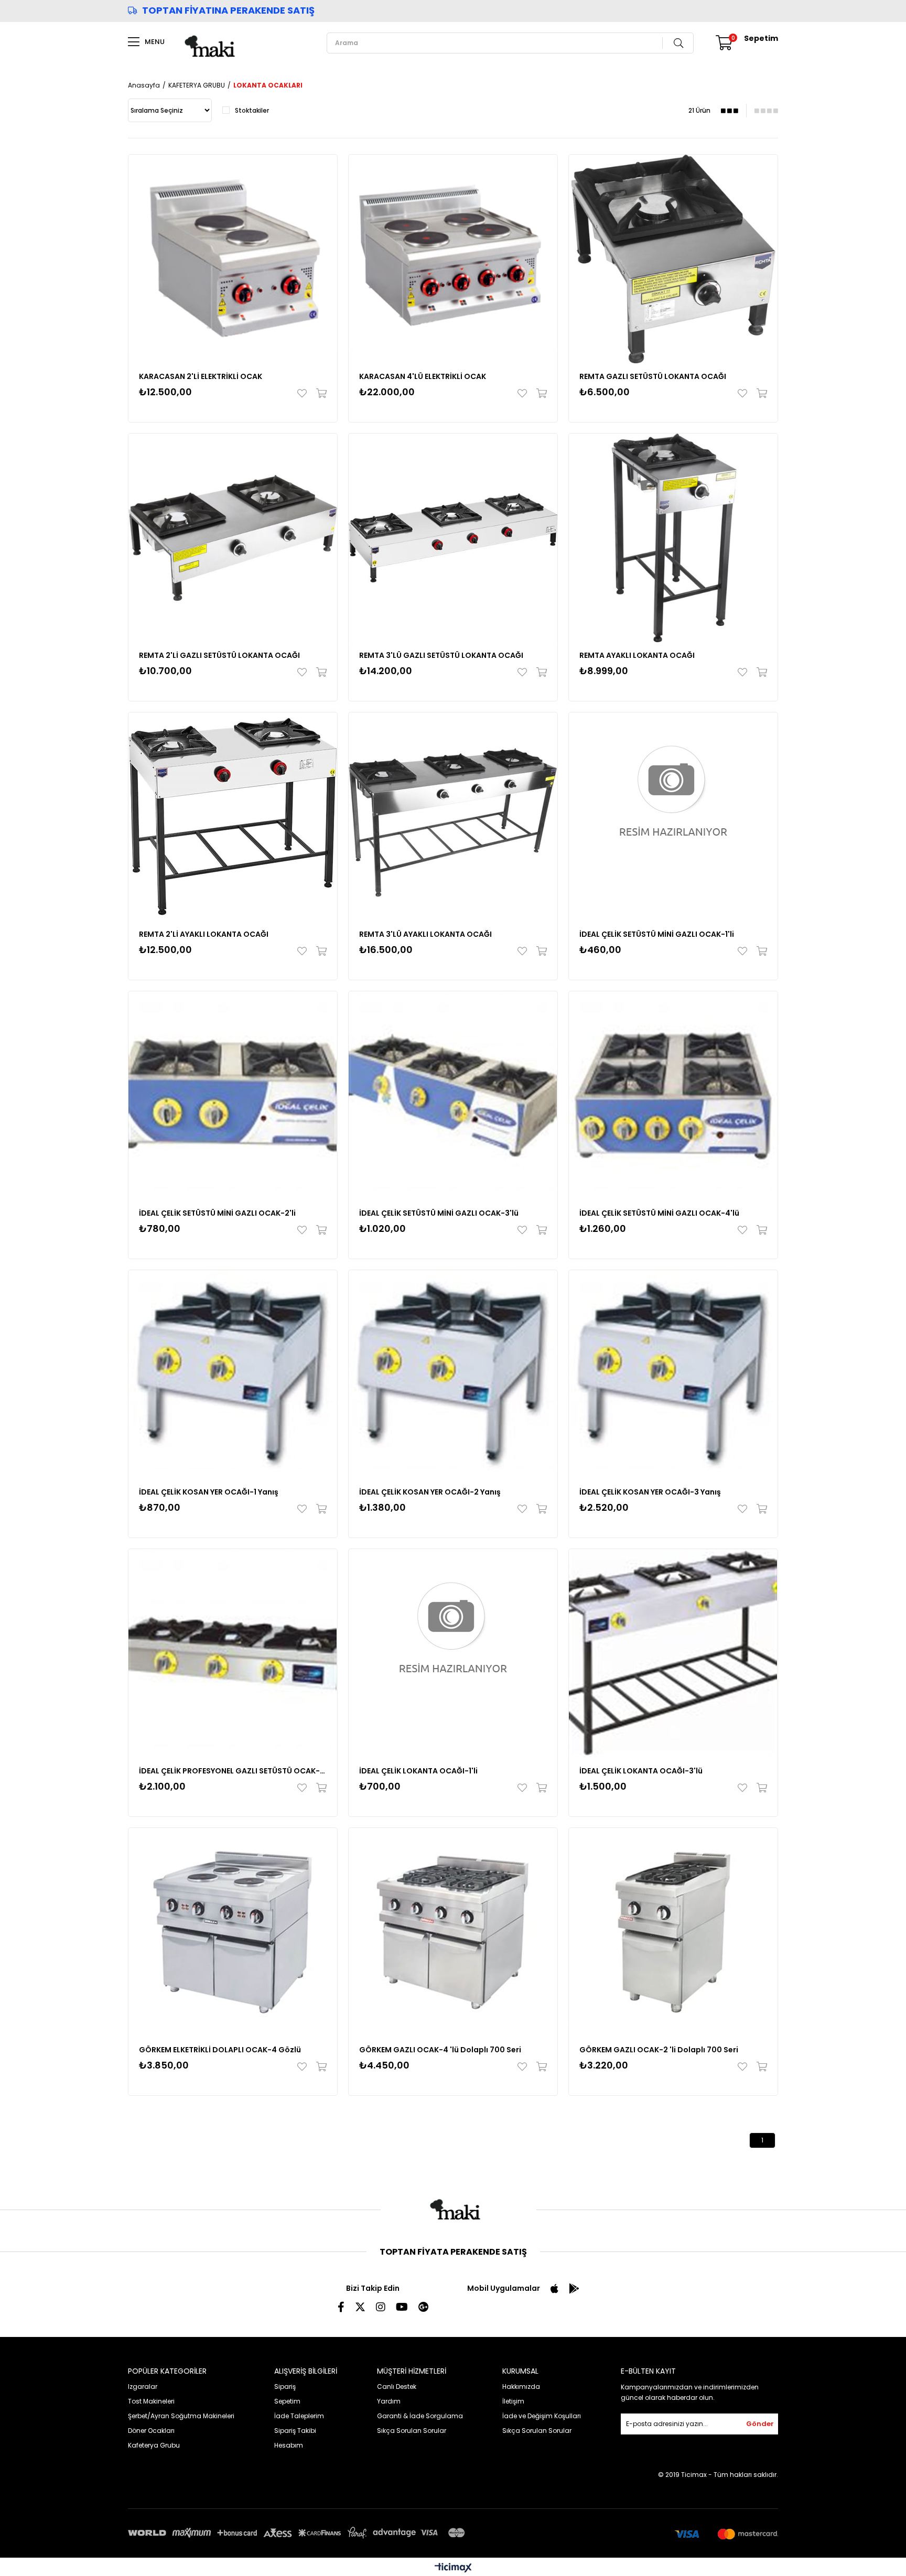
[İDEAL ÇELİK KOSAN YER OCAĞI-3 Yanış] (673, 1374)
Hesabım (289, 2445)
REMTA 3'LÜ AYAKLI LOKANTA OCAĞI (425, 934)
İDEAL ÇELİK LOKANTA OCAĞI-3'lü (641, 1771)
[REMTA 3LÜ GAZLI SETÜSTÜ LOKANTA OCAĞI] (453, 538)
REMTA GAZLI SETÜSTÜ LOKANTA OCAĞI (653, 376)
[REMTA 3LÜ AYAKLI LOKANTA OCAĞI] (453, 817)
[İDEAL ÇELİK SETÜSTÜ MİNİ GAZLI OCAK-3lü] (453, 1096)
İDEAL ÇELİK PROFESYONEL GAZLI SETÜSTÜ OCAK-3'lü (233, 1771)
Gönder (760, 2424)
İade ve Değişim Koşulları (542, 2416)
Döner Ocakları (151, 2431)
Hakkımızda (521, 2386)
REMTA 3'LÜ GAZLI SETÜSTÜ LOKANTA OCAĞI (441, 655)
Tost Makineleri (151, 2401)
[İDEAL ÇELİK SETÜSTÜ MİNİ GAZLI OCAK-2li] (233, 1096)
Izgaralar (143, 2386)
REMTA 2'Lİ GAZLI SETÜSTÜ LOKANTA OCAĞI (219, 655)
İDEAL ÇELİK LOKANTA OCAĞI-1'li (418, 1771)
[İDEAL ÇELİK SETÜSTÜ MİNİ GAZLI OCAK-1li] (673, 817)
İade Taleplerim (299, 2416)
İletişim (513, 2401)
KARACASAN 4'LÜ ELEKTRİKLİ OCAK (423, 376)
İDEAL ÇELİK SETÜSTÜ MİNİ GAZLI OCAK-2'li (217, 1213)
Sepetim (287, 2401)
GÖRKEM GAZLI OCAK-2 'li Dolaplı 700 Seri (659, 2050)
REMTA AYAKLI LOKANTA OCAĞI (637, 655)
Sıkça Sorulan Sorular (412, 2431)
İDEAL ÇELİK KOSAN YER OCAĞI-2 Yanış (430, 1492)
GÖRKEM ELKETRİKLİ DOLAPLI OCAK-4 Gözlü (220, 2050)
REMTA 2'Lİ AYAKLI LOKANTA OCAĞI (204, 934)
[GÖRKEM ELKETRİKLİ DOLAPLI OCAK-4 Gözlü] (233, 1932)
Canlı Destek (397, 2386)
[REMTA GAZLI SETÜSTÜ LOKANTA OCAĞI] (673, 259)
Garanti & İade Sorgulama (420, 2416)
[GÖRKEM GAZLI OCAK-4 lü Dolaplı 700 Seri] (453, 1932)
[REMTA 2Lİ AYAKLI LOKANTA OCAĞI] (233, 817)
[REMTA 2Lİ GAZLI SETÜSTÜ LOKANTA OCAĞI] (233, 538)
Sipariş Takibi (295, 2431)
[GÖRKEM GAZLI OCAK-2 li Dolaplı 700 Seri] (673, 1932)
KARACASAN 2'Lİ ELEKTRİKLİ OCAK (201, 376)
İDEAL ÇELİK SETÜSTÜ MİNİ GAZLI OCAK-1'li (657, 934)
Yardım (389, 2401)
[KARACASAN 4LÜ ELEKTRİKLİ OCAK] (453, 259)
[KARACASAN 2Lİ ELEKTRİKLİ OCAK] (233, 259)
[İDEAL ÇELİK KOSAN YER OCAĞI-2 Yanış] (453, 1374)
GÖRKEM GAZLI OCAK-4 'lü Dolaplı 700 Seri (440, 2050)
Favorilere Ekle (304, 393)
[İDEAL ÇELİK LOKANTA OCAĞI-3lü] (673, 1653)
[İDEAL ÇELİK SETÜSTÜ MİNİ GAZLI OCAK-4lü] (673, 1096)
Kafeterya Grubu (154, 2445)
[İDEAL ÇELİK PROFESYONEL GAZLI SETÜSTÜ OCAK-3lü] (233, 1653)
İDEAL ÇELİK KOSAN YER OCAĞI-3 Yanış (650, 1492)
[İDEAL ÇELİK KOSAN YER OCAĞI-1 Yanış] (233, 1374)
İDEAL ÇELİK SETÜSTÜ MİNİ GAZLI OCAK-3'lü (439, 1213)
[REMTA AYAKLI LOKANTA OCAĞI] (673, 538)
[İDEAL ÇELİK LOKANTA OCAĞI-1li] (453, 1653)
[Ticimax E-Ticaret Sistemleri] (453, 2568)
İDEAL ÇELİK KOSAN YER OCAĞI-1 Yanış (209, 1492)
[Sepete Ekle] (319, 393)
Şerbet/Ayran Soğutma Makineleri (181, 2416)
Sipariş (285, 2386)
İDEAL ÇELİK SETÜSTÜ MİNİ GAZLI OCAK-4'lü (659, 1213)
